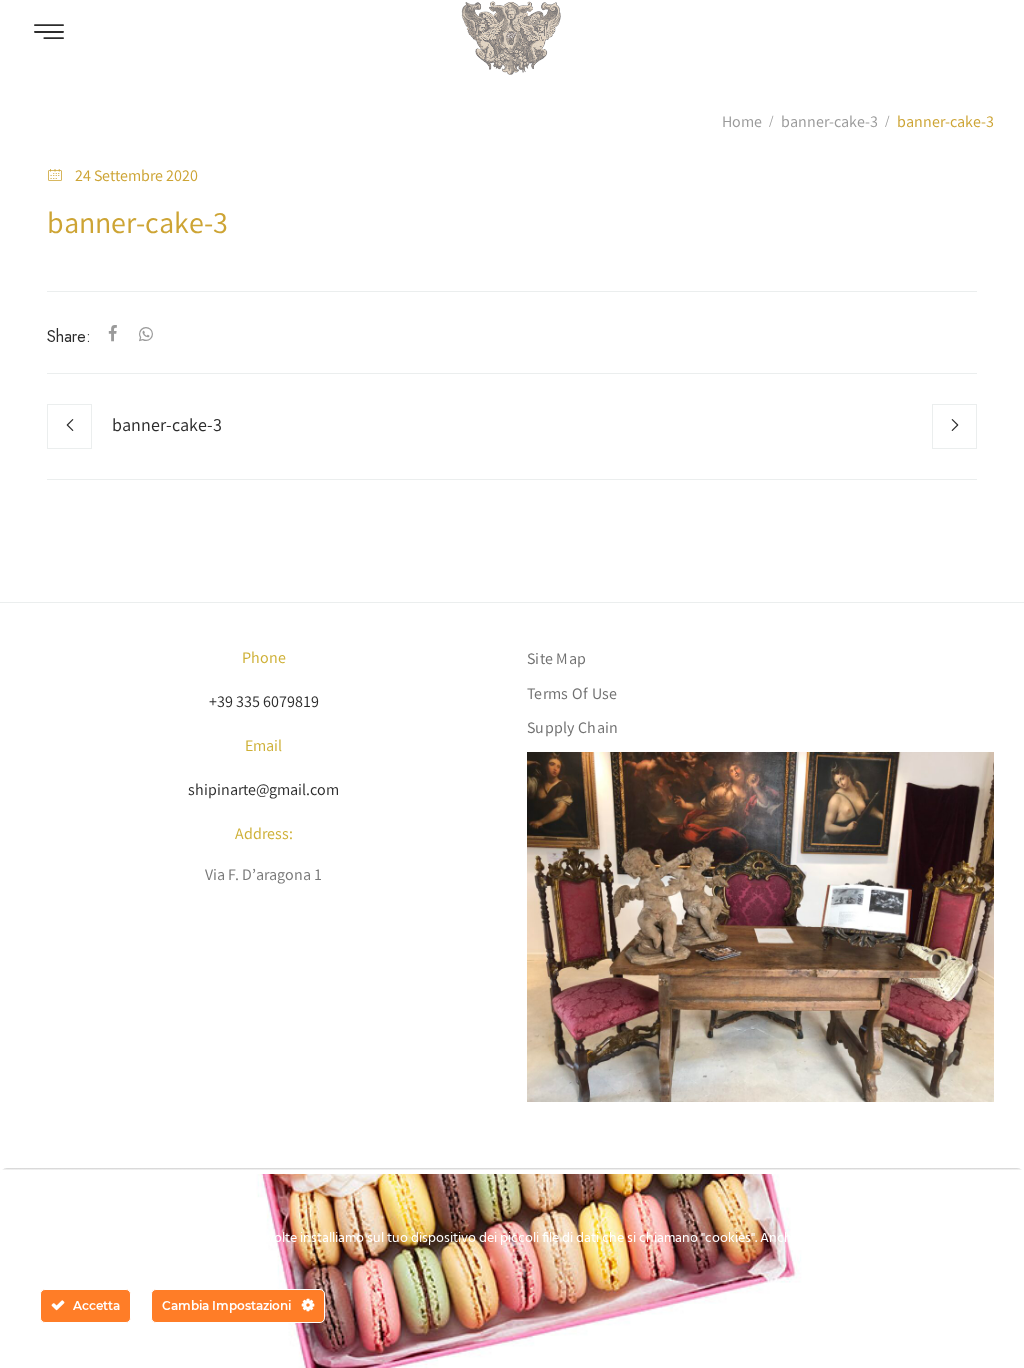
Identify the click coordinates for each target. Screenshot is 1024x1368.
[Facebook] (113, 336)
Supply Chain (573, 729)
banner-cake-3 (829, 123)
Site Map (556, 660)
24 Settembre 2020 (136, 177)
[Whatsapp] (142, 336)
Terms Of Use (572, 695)
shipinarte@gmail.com (263, 791)
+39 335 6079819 (264, 703)
